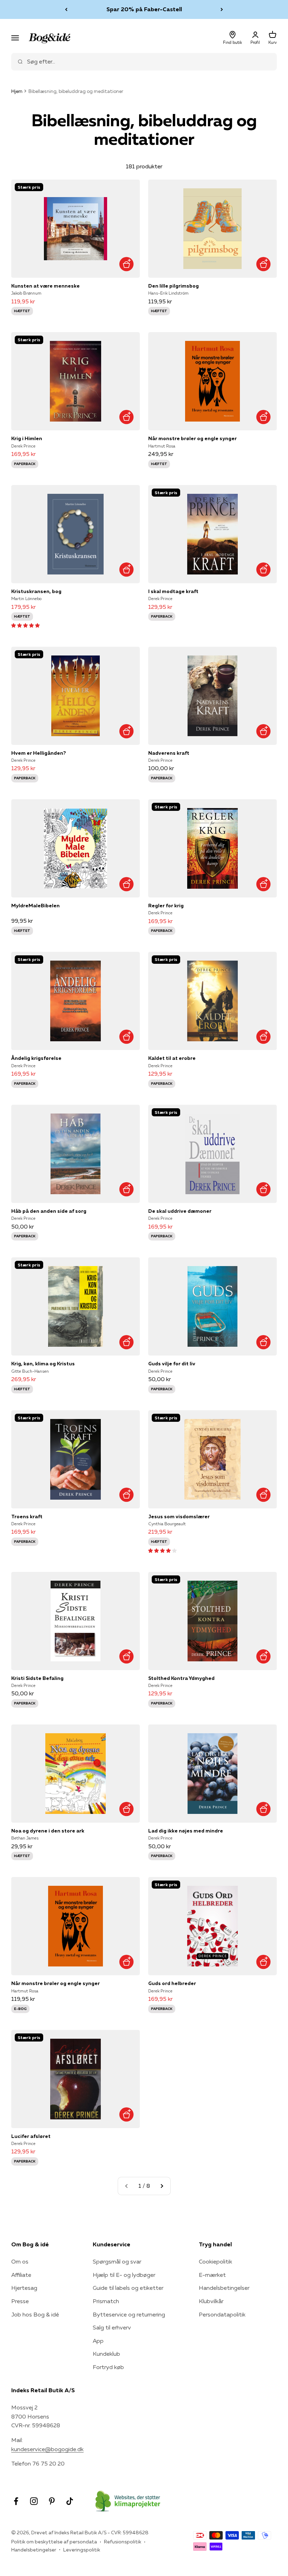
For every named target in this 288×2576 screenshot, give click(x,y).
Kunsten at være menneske (45, 286)
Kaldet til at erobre (172, 1058)
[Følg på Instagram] (34, 2501)
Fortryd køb (108, 2367)
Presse (20, 2301)
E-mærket (212, 2275)
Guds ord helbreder (172, 1983)
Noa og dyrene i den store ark (48, 1831)
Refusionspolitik (123, 2542)
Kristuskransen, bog (36, 591)
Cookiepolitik (215, 2261)
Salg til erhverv (112, 2327)
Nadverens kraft (169, 753)
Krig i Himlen (27, 438)
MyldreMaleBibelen (35, 906)
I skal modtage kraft (173, 591)
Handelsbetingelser (224, 2288)
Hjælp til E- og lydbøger (124, 2275)
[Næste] (222, 9)
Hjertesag (24, 2288)
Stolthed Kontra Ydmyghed (181, 1678)
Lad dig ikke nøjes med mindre (186, 1831)
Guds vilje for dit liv (172, 1364)
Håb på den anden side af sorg (49, 1211)
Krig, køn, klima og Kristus (43, 1364)
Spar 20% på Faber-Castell (144, 9)
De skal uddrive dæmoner (180, 1211)
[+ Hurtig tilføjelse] (126, 264)
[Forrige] (66, 9)
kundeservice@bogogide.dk (47, 2449)
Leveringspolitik (82, 2550)
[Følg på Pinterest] (52, 2501)
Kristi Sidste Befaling (37, 1678)
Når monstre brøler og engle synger (192, 438)
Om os (20, 2261)
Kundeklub (106, 2354)
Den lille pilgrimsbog (174, 286)
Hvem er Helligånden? (39, 753)
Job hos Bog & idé (35, 2314)
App (98, 2341)
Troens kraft (27, 1516)
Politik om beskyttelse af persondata (54, 2542)
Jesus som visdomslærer (179, 1516)
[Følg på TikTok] (70, 2501)
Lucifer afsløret (31, 2136)
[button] (25, 625)
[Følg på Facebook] (16, 2501)
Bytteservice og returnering (129, 2314)
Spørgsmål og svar (117, 2261)
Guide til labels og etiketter (128, 2288)
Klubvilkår (211, 2301)
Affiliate (21, 2275)
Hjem (17, 91)
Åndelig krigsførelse (36, 1058)
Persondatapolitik (222, 2314)
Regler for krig (166, 906)
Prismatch (106, 2301)
